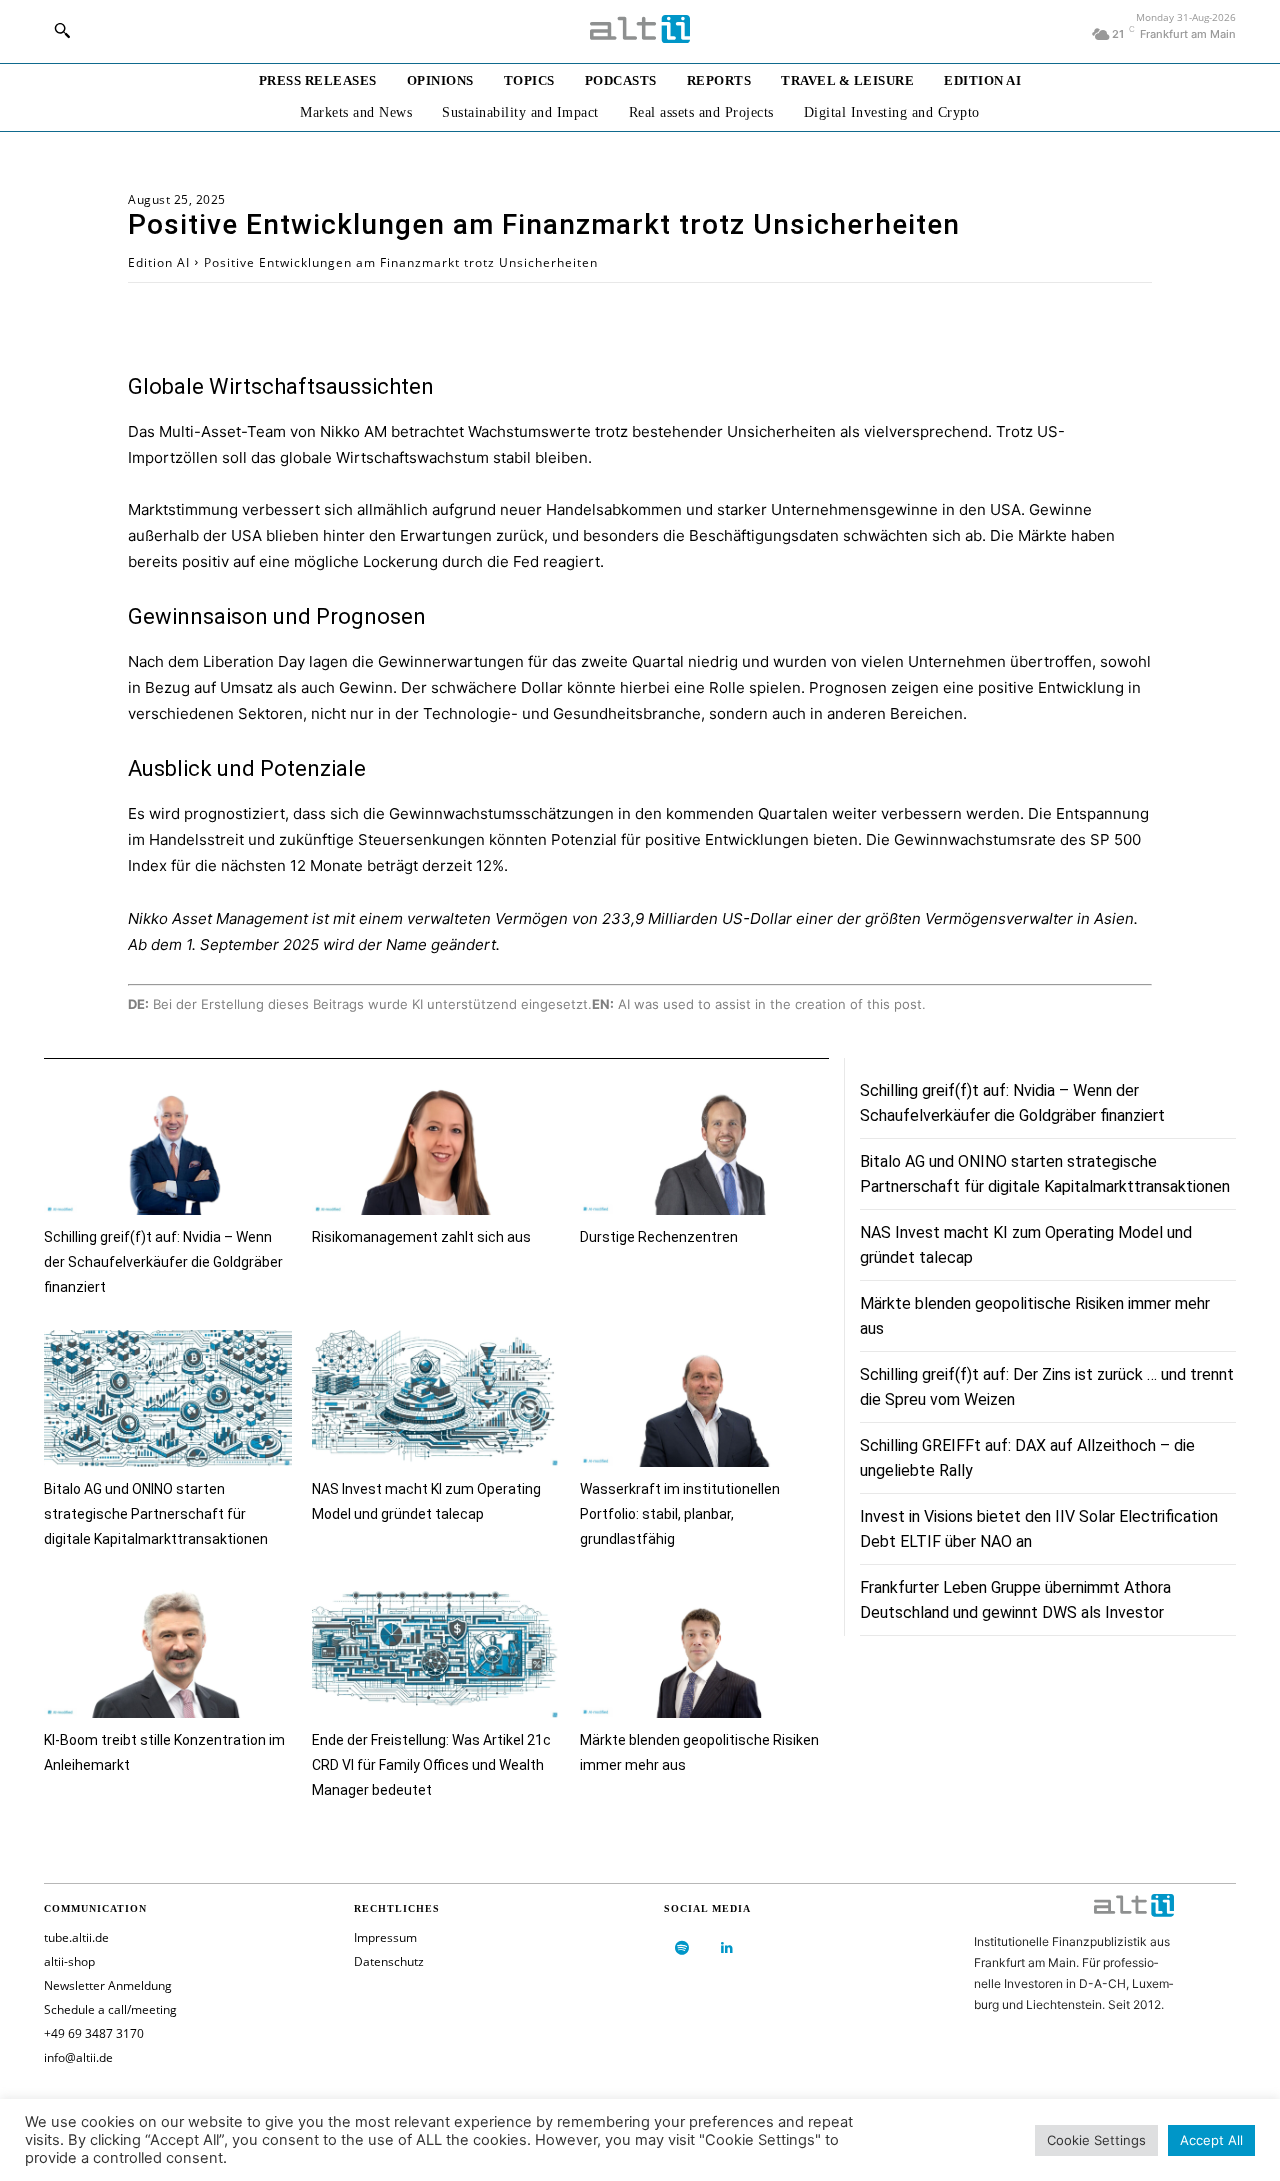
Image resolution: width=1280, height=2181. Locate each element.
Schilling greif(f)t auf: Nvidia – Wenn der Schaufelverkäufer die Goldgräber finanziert (163, 1262)
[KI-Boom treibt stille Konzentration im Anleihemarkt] (168, 1650)
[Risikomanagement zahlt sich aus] (436, 1147)
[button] (62, 30)
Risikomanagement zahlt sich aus (421, 1237)
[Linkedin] (726, 1948)
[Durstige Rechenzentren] (704, 1147)
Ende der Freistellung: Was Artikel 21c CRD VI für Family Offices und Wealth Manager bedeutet (431, 1765)
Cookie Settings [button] (1096, 2140)
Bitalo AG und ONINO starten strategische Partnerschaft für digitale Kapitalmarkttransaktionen (156, 1514)
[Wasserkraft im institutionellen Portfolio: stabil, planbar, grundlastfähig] (704, 1398)
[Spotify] (681, 1948)
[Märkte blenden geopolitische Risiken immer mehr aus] (704, 1650)
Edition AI (159, 262)
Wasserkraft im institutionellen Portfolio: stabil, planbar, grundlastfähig (680, 1514)
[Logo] (640, 29)
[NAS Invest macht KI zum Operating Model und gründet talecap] (436, 1398)
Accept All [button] (1211, 2140)
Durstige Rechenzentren (659, 1237)
